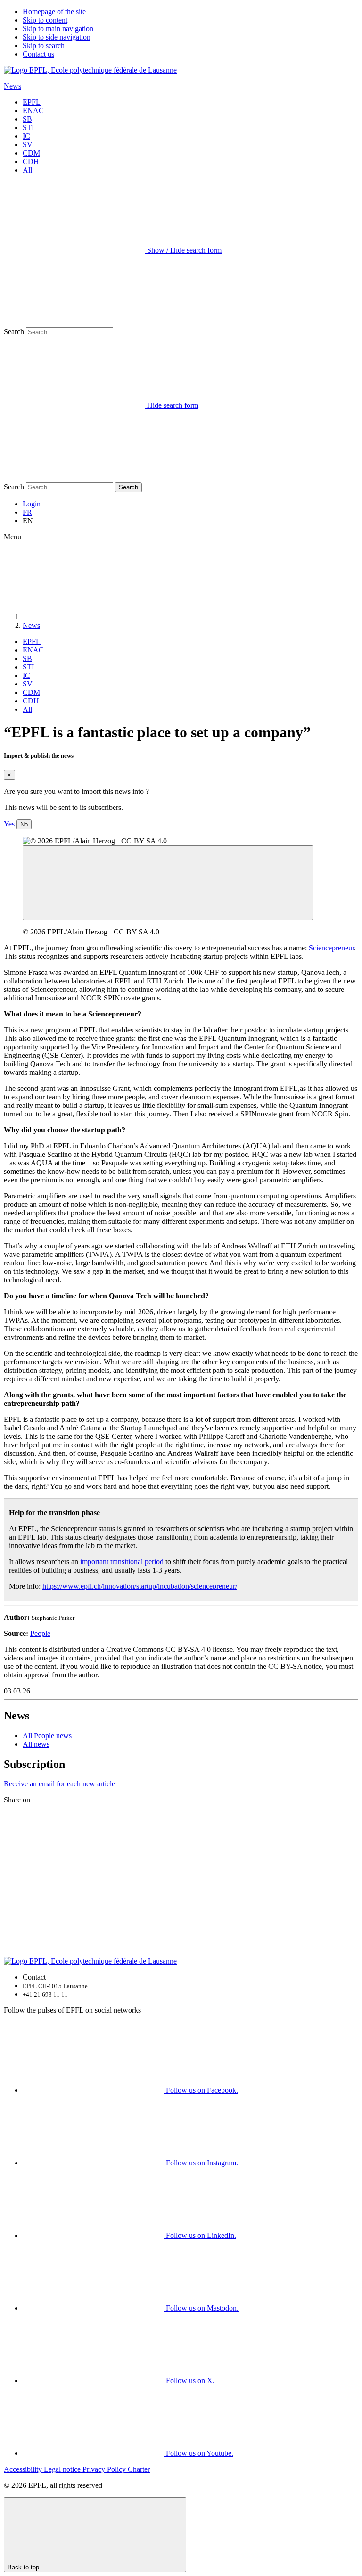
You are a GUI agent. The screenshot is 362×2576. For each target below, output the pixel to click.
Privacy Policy (105, 2469)
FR (27, 512)
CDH (31, 161)
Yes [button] (10, 824)
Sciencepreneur (331, 948)
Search (14, 332)
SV (28, 144)
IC (26, 136)
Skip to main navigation (58, 29)
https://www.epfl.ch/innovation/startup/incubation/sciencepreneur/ (140, 1586)
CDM (31, 153)
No (24, 824)
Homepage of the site (54, 12)
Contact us (38, 54)
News (12, 86)
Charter (139, 2469)
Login (32, 504)
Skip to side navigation (57, 37)
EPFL (32, 102)
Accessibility (24, 2469)
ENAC (33, 111)
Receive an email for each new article (59, 1784)
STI (28, 128)
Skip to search (44, 45)
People (40, 1633)
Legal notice (63, 2469)
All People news (47, 1736)
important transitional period (122, 1562)
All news (36, 1744)
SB (27, 119)
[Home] (93, 617)
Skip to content (45, 20)
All (27, 170)
